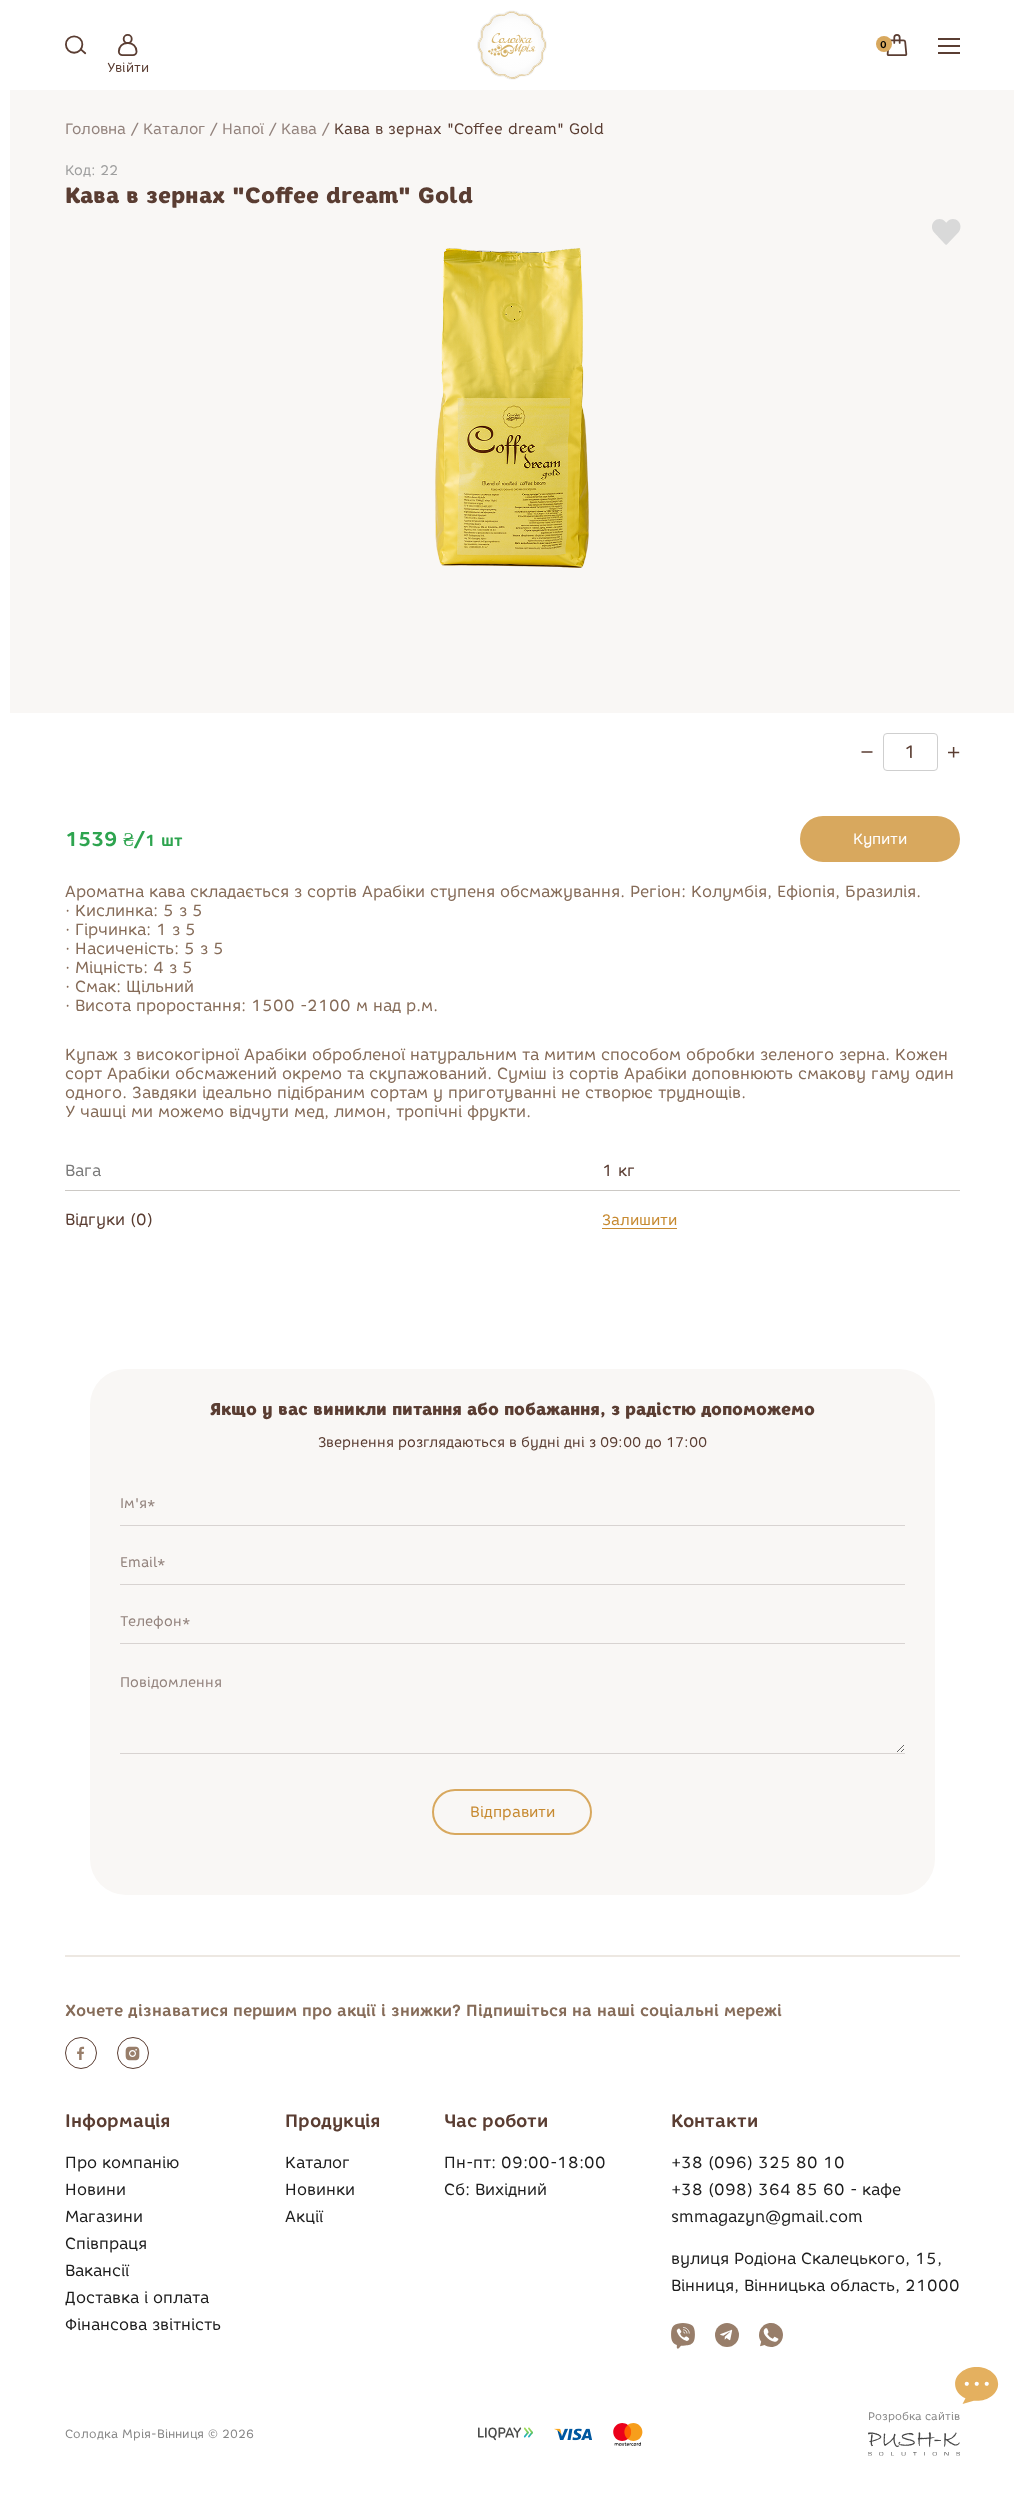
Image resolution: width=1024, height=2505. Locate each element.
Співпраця (106, 2243)
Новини (95, 2189)
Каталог (174, 129)
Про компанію (122, 2162)
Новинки (320, 2189)
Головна (95, 129)
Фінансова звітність (143, 2324)
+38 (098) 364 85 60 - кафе (786, 2189)
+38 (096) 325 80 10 (758, 2162)
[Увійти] (128, 45)
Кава (299, 129)
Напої (243, 129)
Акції (304, 2216)
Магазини (104, 2216)
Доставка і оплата (137, 2297)
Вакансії (97, 2270)
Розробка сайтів (914, 2416)
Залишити (639, 1220)
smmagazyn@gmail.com (767, 2216)
